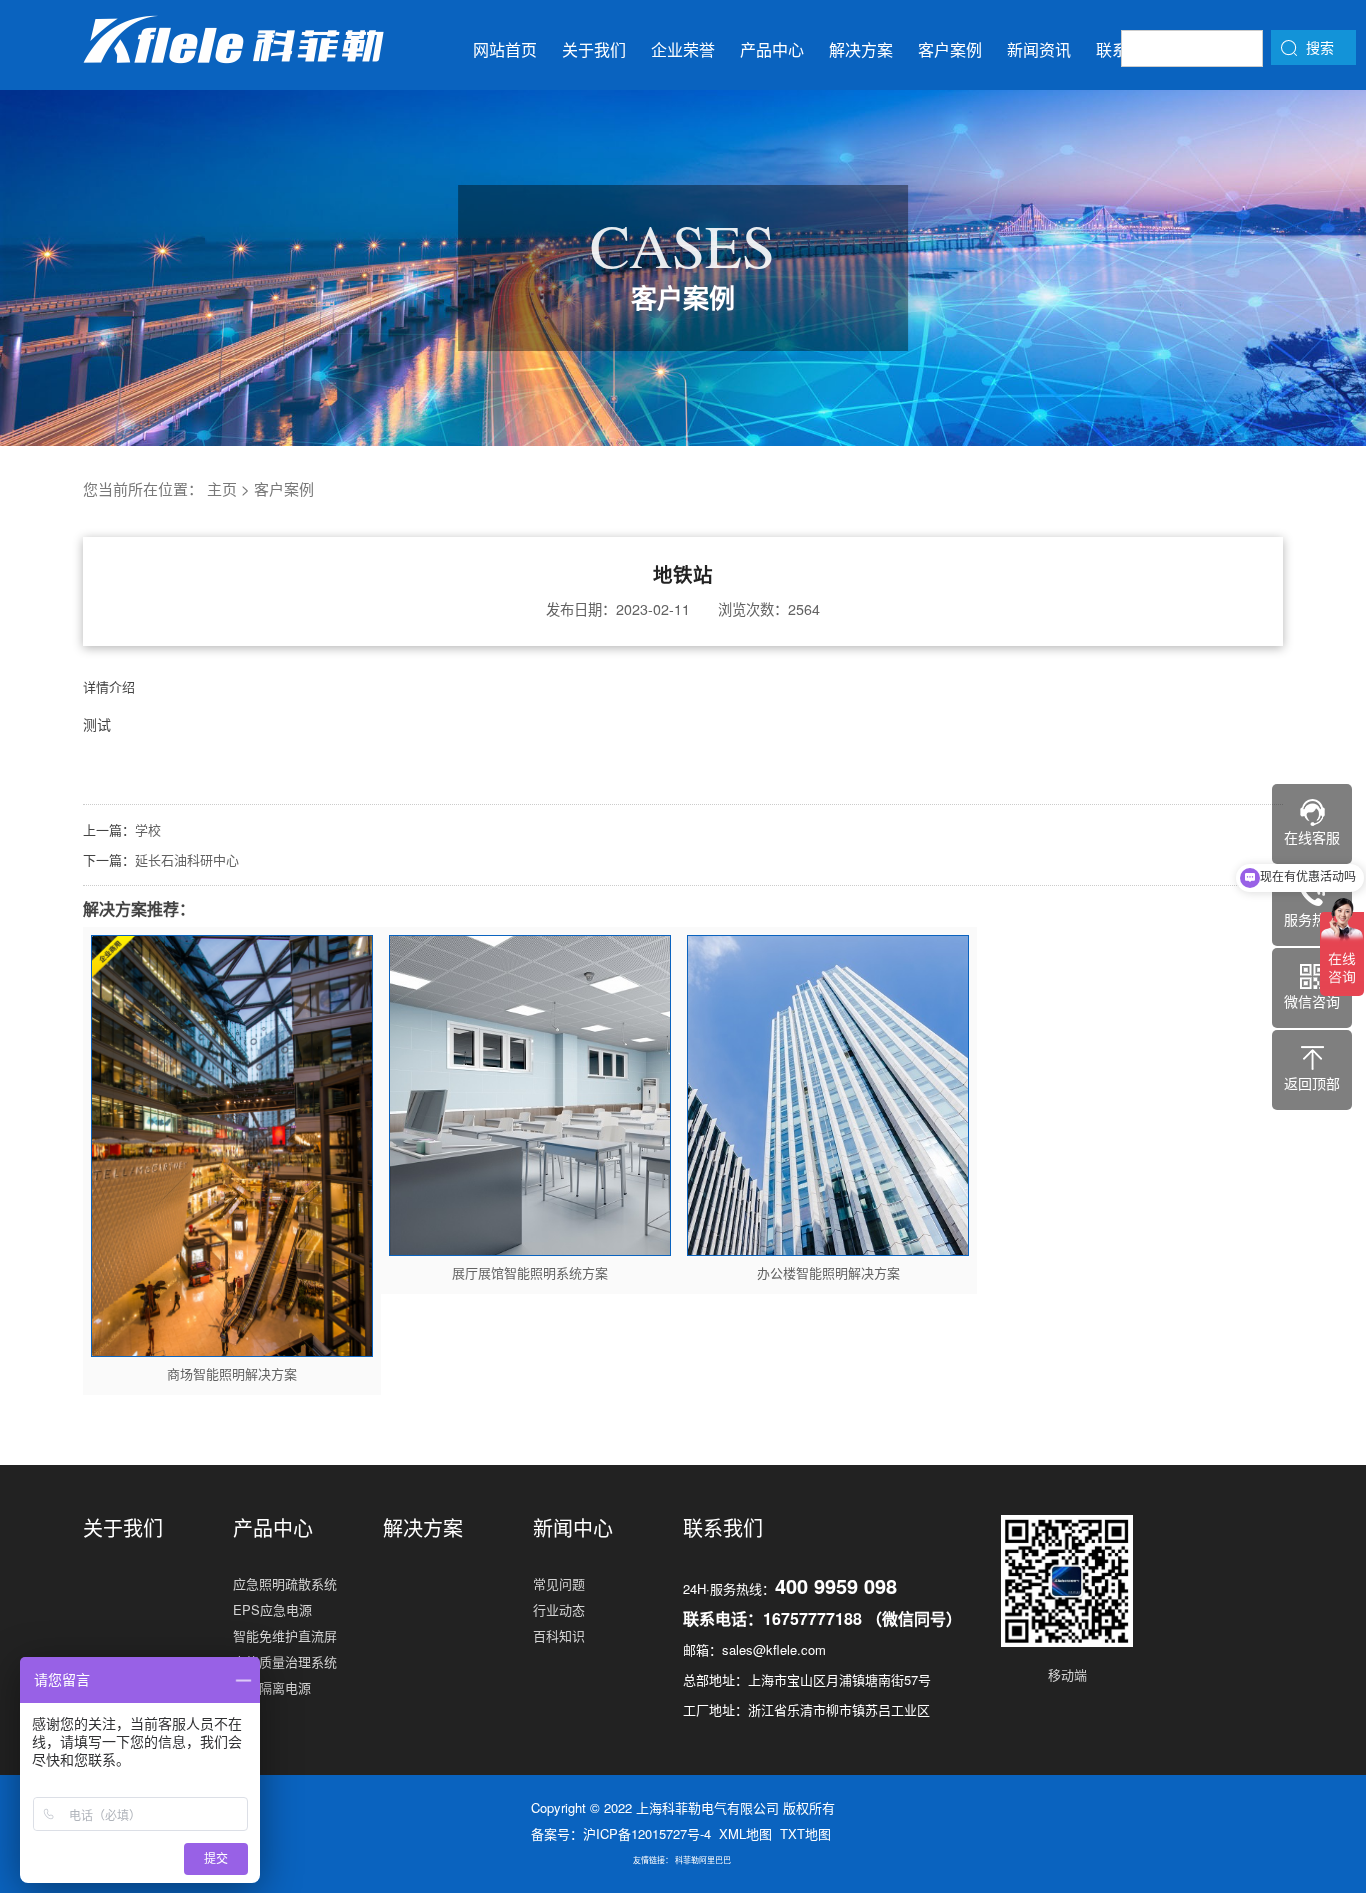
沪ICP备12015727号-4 (647, 1833)
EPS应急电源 (272, 1609)
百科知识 (559, 1635)
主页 (222, 488)
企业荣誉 (683, 49)
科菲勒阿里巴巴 (703, 1859)
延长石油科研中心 (187, 859)
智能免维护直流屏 (285, 1635)
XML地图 (745, 1833)
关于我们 (594, 49)
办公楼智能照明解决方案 (828, 1272)
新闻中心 (573, 1528)
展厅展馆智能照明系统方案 (530, 1272)
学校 (148, 829)
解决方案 (861, 49)
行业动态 (559, 1609)
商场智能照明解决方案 (232, 1373)
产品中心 (772, 49)
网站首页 (505, 49)
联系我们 (723, 1528)
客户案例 (950, 49)
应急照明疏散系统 (285, 1583)
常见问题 (559, 1583)
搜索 (1320, 47)
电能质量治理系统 (285, 1661)
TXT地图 (805, 1833)
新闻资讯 (1039, 49)
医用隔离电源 (272, 1687)
